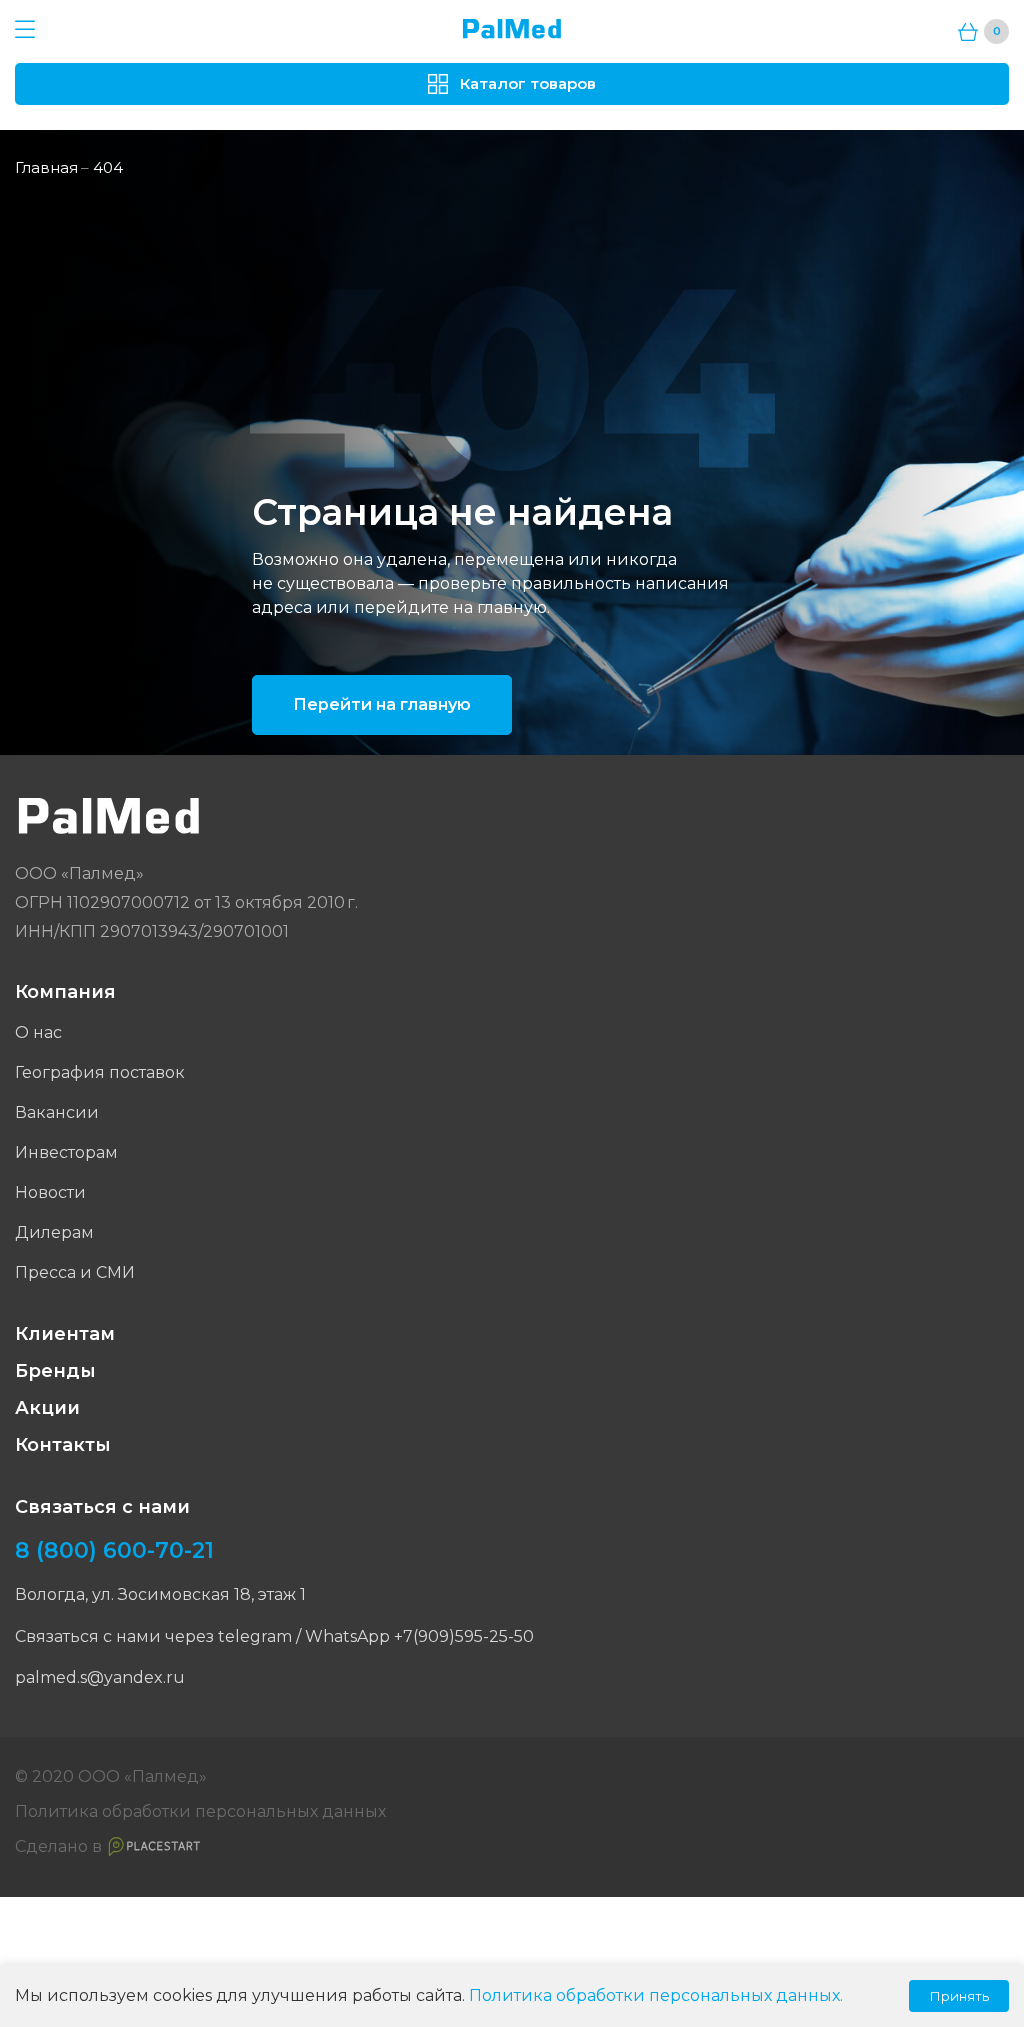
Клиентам (65, 1334)
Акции (47, 1408)
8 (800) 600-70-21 (114, 1551)
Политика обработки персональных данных (200, 1811)
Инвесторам (66, 1152)
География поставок (100, 1072)
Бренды (55, 1371)
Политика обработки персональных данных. (656, 1995)
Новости (50, 1192)
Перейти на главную (382, 704)
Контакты (63, 1445)
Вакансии (57, 1112)
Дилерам (54, 1232)
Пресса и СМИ (75, 1272)
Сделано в (58, 1846)
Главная (46, 167)
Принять (959, 1996)
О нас (38, 1032)
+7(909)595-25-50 (464, 1636)
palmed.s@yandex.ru (100, 1677)
